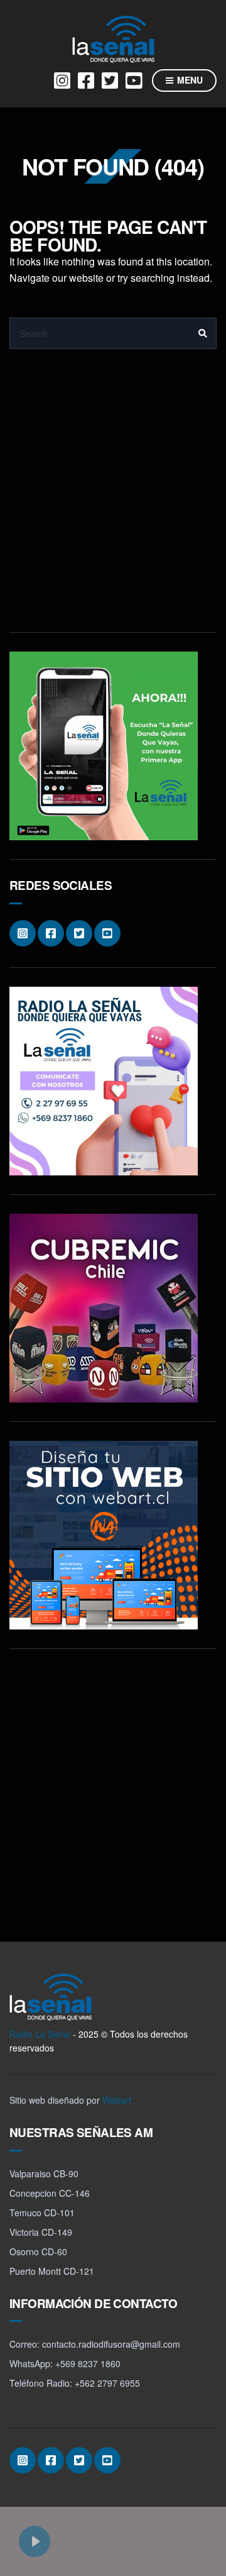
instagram (62, 80)
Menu (189, 80)
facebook (86, 80)
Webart (117, 2100)
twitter (110, 80)
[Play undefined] (35, 2541)
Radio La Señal (40, 2034)
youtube (134, 80)
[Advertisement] (113, 500)
